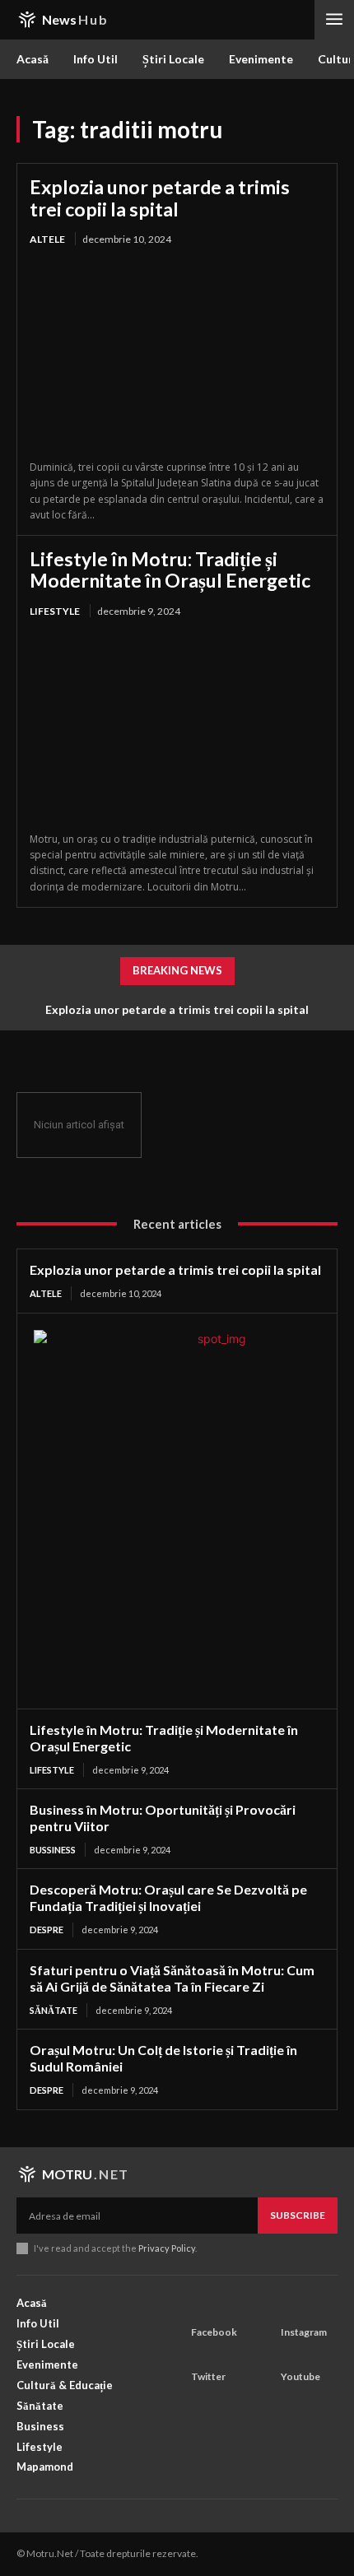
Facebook (214, 2332)
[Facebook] (196, 2309)
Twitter (208, 2376)
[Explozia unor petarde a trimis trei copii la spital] (177, 354)
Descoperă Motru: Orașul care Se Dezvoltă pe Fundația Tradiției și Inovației (168, 1897)
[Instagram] (286, 2309)
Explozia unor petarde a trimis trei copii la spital (160, 198)
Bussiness (53, 1850)
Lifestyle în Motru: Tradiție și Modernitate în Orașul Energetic (170, 570)
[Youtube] (286, 2354)
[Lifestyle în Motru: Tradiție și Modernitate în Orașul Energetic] (177, 726)
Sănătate (54, 2010)
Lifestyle (55, 611)
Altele (47, 239)
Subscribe (298, 2215)
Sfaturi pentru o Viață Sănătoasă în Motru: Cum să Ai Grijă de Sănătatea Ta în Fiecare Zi (172, 1978)
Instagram (304, 2332)
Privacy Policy (167, 2248)
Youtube (300, 2376)
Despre (47, 1930)
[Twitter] (196, 2354)
